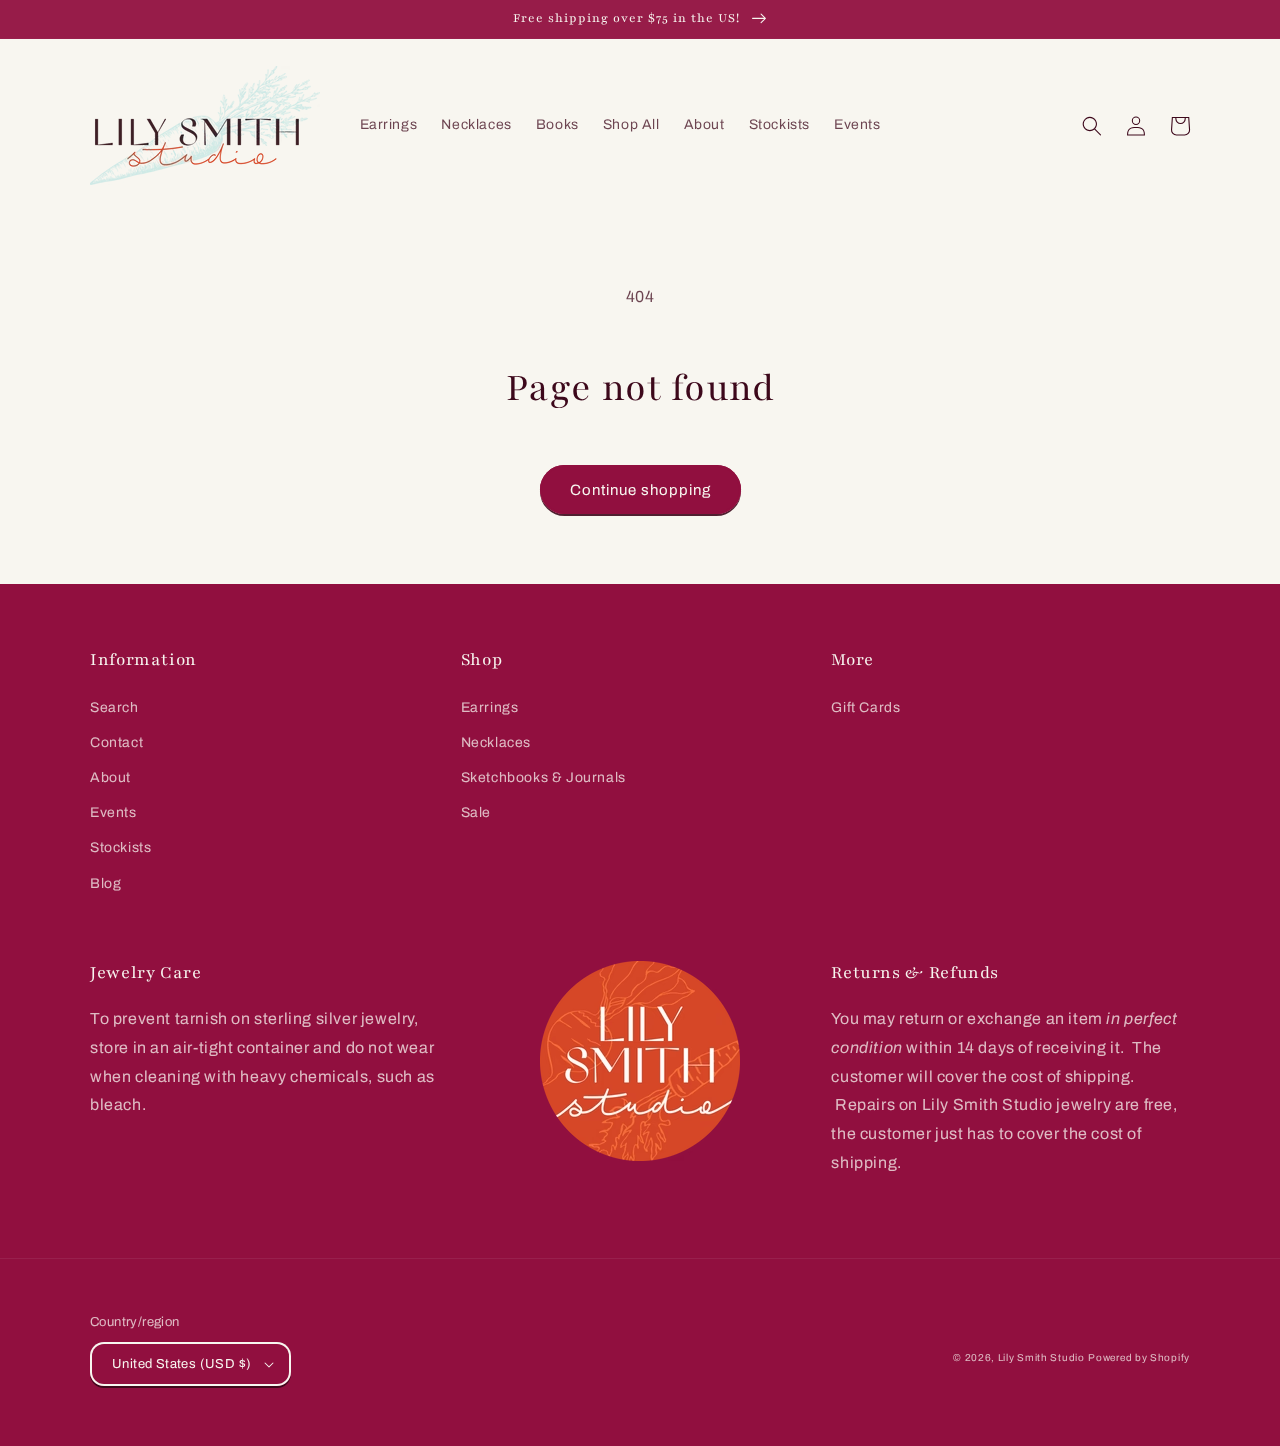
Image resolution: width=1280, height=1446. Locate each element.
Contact (116, 742)
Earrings (490, 707)
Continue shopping (640, 490)
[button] (1092, 126)
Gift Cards (865, 707)
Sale (476, 812)
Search (114, 707)
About (110, 777)
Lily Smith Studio (1041, 1357)
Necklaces (496, 742)
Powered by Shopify (1139, 1357)
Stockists (120, 847)
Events (113, 812)
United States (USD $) (181, 1364)
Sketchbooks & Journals (543, 777)
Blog (105, 883)
